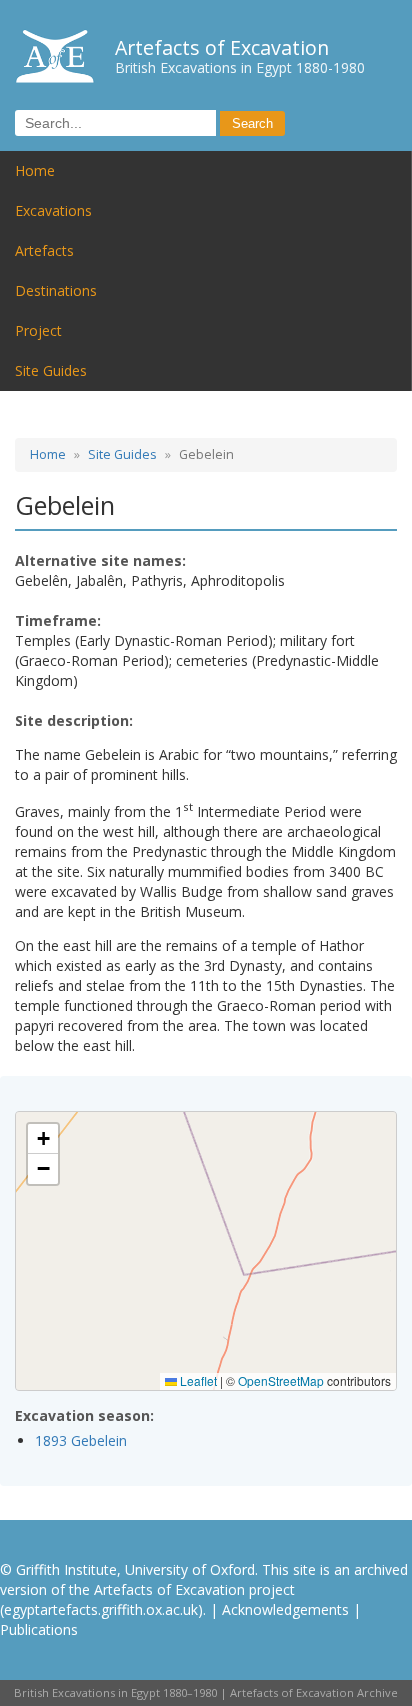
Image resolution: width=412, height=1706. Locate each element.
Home (35, 170)
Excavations (53, 210)
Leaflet (197, 1380)
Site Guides (51, 370)
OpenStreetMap (281, 1380)
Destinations (56, 290)
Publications (39, 1629)
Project (38, 330)
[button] (43, 1139)
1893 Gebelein (81, 1440)
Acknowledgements (285, 1609)
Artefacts (44, 250)
